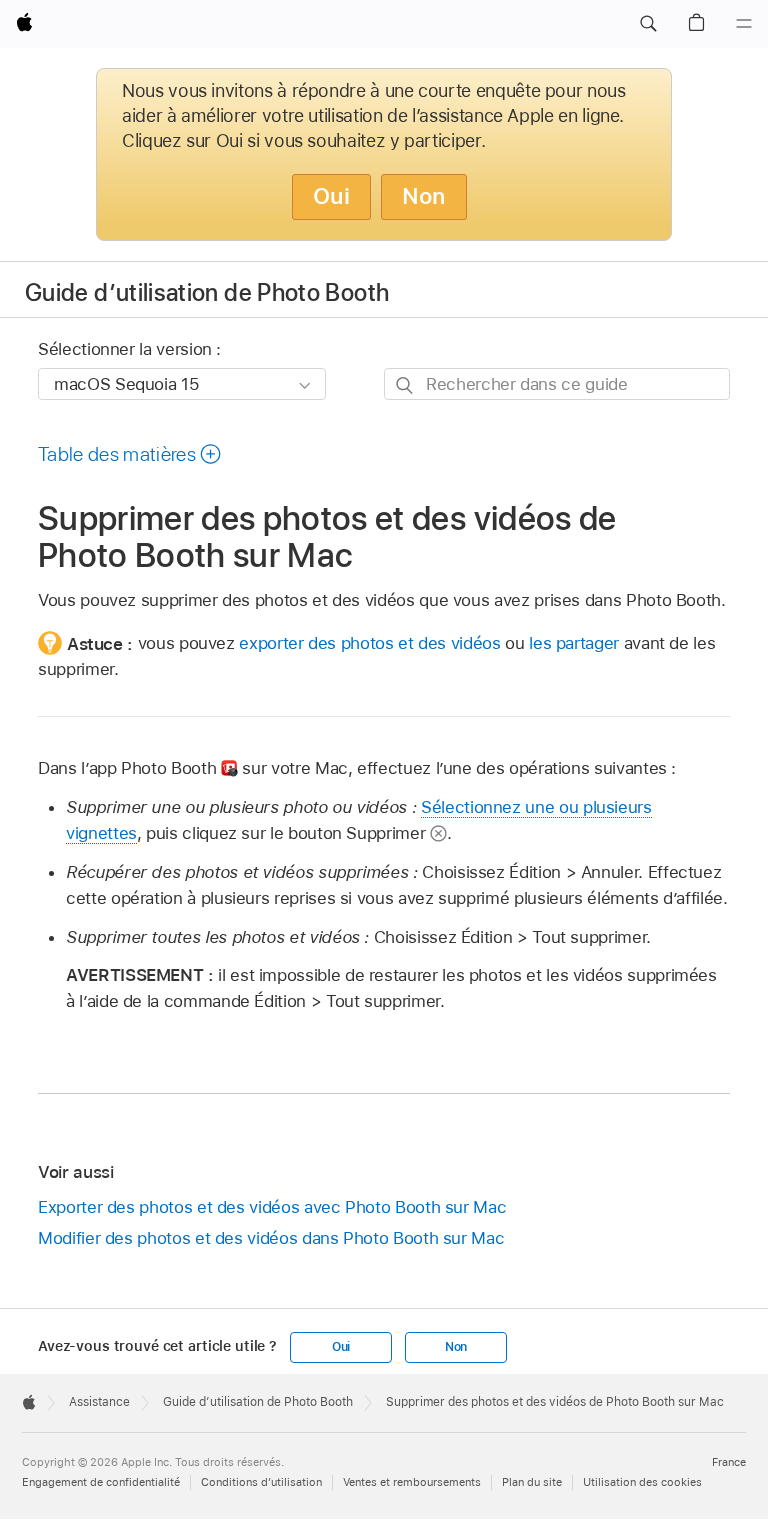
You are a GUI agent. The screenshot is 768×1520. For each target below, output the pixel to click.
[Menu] (744, 24)
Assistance (99, 1402)
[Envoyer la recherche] (405, 384)
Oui (331, 196)
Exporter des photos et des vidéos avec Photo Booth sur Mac (272, 1207)
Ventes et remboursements (412, 1482)
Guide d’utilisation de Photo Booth (207, 292)
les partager (574, 643)
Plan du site (532, 1482)
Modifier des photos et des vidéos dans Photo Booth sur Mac (271, 1238)
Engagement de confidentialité (101, 1482)
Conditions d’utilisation (261, 1482)
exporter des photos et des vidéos (369, 643)
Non (424, 196)
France (729, 1462)
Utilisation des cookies (642, 1482)
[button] (648, 24)
